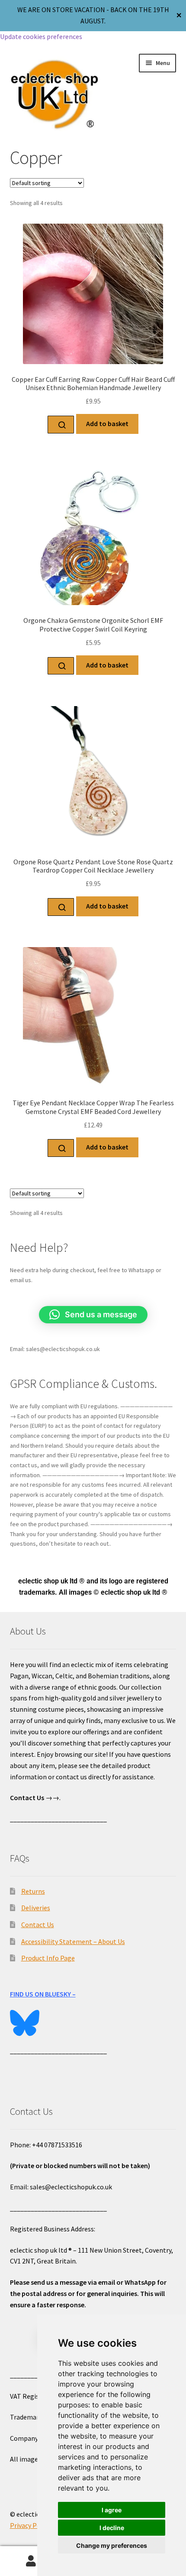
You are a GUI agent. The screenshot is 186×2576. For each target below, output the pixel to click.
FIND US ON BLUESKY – (43, 1994)
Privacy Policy (30, 2525)
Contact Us (38, 1925)
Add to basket (107, 423)
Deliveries (36, 1908)
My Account (31, 2561)
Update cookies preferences (41, 36)
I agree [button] (112, 2510)
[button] (93, 1315)
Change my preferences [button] (112, 2545)
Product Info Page (48, 1958)
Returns (33, 1891)
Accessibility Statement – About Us (73, 1941)
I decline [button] (112, 2528)
